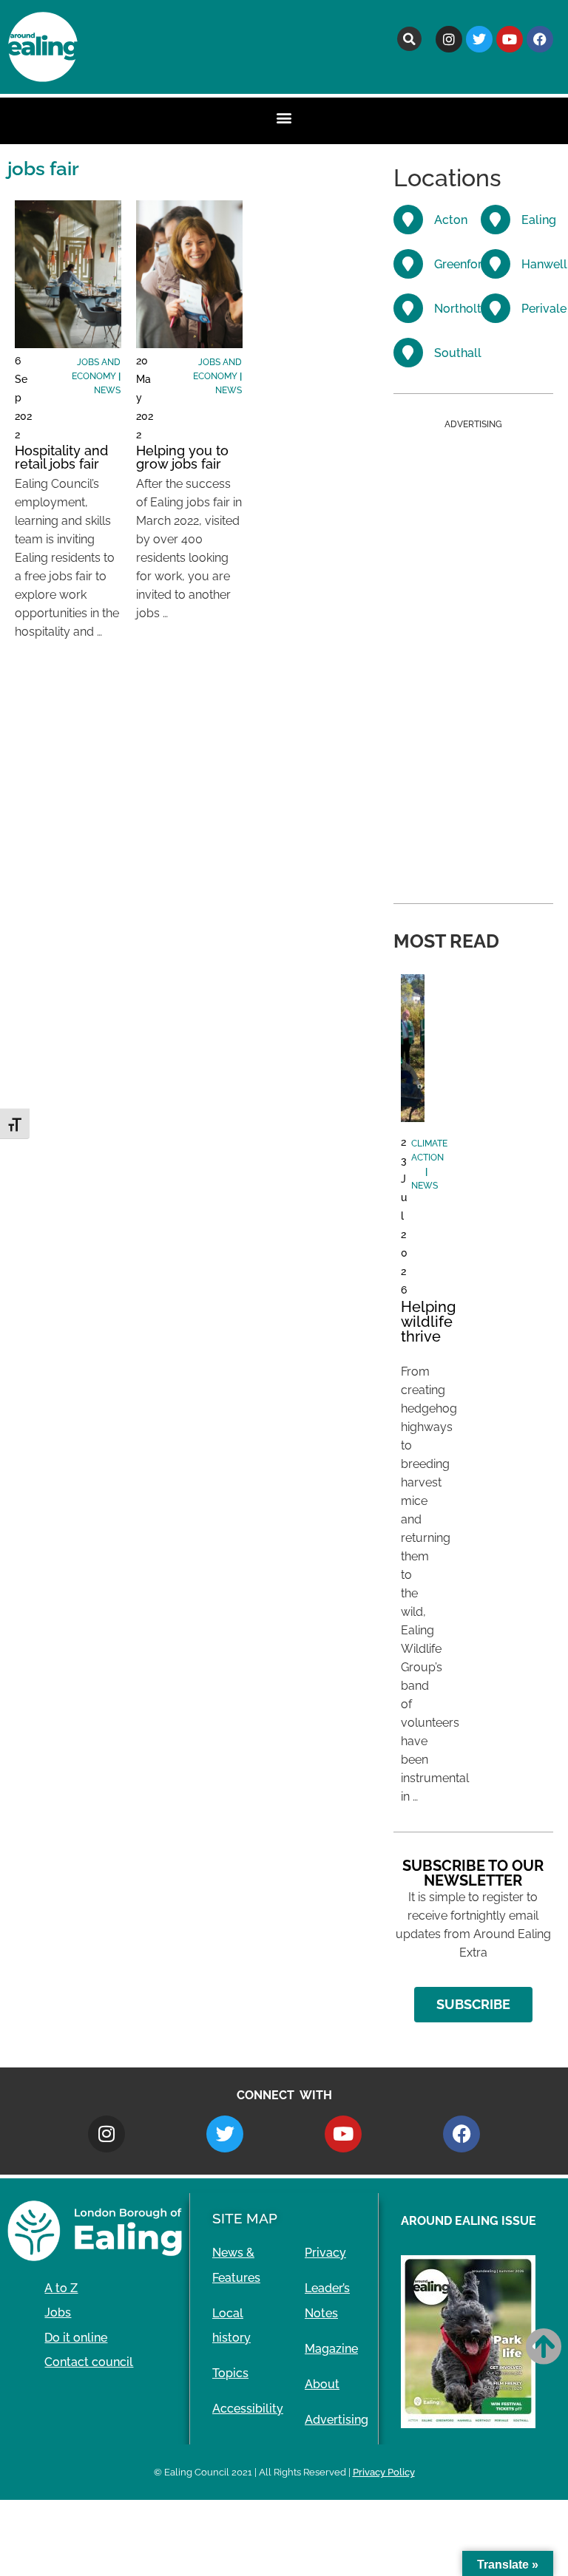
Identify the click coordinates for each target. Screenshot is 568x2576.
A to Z (61, 2288)
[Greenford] (408, 264)
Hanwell (544, 264)
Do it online (76, 2338)
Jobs (58, 2312)
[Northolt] (408, 308)
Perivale (544, 309)
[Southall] (408, 353)
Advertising (337, 2420)
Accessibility (248, 2409)
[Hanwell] (496, 264)
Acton (451, 220)
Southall (458, 353)
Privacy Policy (384, 2472)
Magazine (331, 2349)
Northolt (458, 309)
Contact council (89, 2362)
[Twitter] (479, 39)
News (107, 390)
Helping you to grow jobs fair (182, 457)
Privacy (325, 2253)
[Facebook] (540, 39)
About (322, 2384)
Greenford (462, 264)
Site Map (245, 2218)
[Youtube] (510, 39)
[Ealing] (496, 220)
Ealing (539, 220)
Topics (230, 2373)
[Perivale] (496, 308)
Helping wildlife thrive (428, 1322)
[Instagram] (449, 39)
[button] (409, 39)
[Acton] (408, 220)
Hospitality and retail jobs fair (61, 457)
